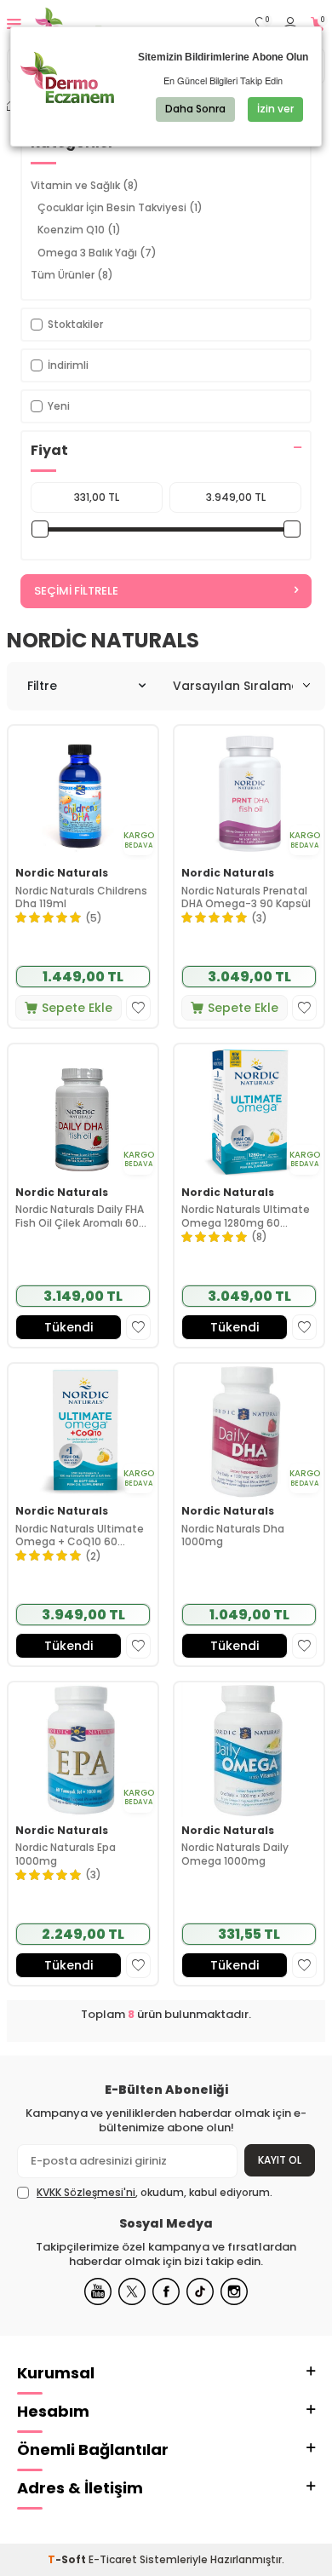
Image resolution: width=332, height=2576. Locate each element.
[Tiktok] (200, 2291)
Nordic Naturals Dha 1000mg (233, 1535)
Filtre (42, 686)
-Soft (68, 2559)
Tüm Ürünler (72, 275)
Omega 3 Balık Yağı (97, 253)
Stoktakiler (75, 324)
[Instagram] (234, 2291)
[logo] (92, 24)
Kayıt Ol (280, 2160)
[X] (132, 2291)
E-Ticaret (113, 2559)
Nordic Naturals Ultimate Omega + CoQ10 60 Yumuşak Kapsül (80, 1535)
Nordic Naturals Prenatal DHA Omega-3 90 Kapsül (246, 897)
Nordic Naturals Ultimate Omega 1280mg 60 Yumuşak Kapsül (246, 1216)
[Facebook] (166, 2291)
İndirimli (68, 365)
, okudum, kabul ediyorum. (155, 2193)
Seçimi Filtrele (76, 591)
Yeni (59, 406)
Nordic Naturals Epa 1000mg (66, 1854)
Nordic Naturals (62, 873)
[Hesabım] (290, 24)
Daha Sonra (195, 109)
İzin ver (275, 109)
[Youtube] (98, 2291)
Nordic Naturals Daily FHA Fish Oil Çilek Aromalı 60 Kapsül (80, 1216)
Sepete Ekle (77, 1008)
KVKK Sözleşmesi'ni (86, 2192)
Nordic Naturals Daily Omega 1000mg (235, 1854)
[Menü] (14, 23)
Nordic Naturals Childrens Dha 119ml (81, 897)
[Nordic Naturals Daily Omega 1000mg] (249, 1750)
